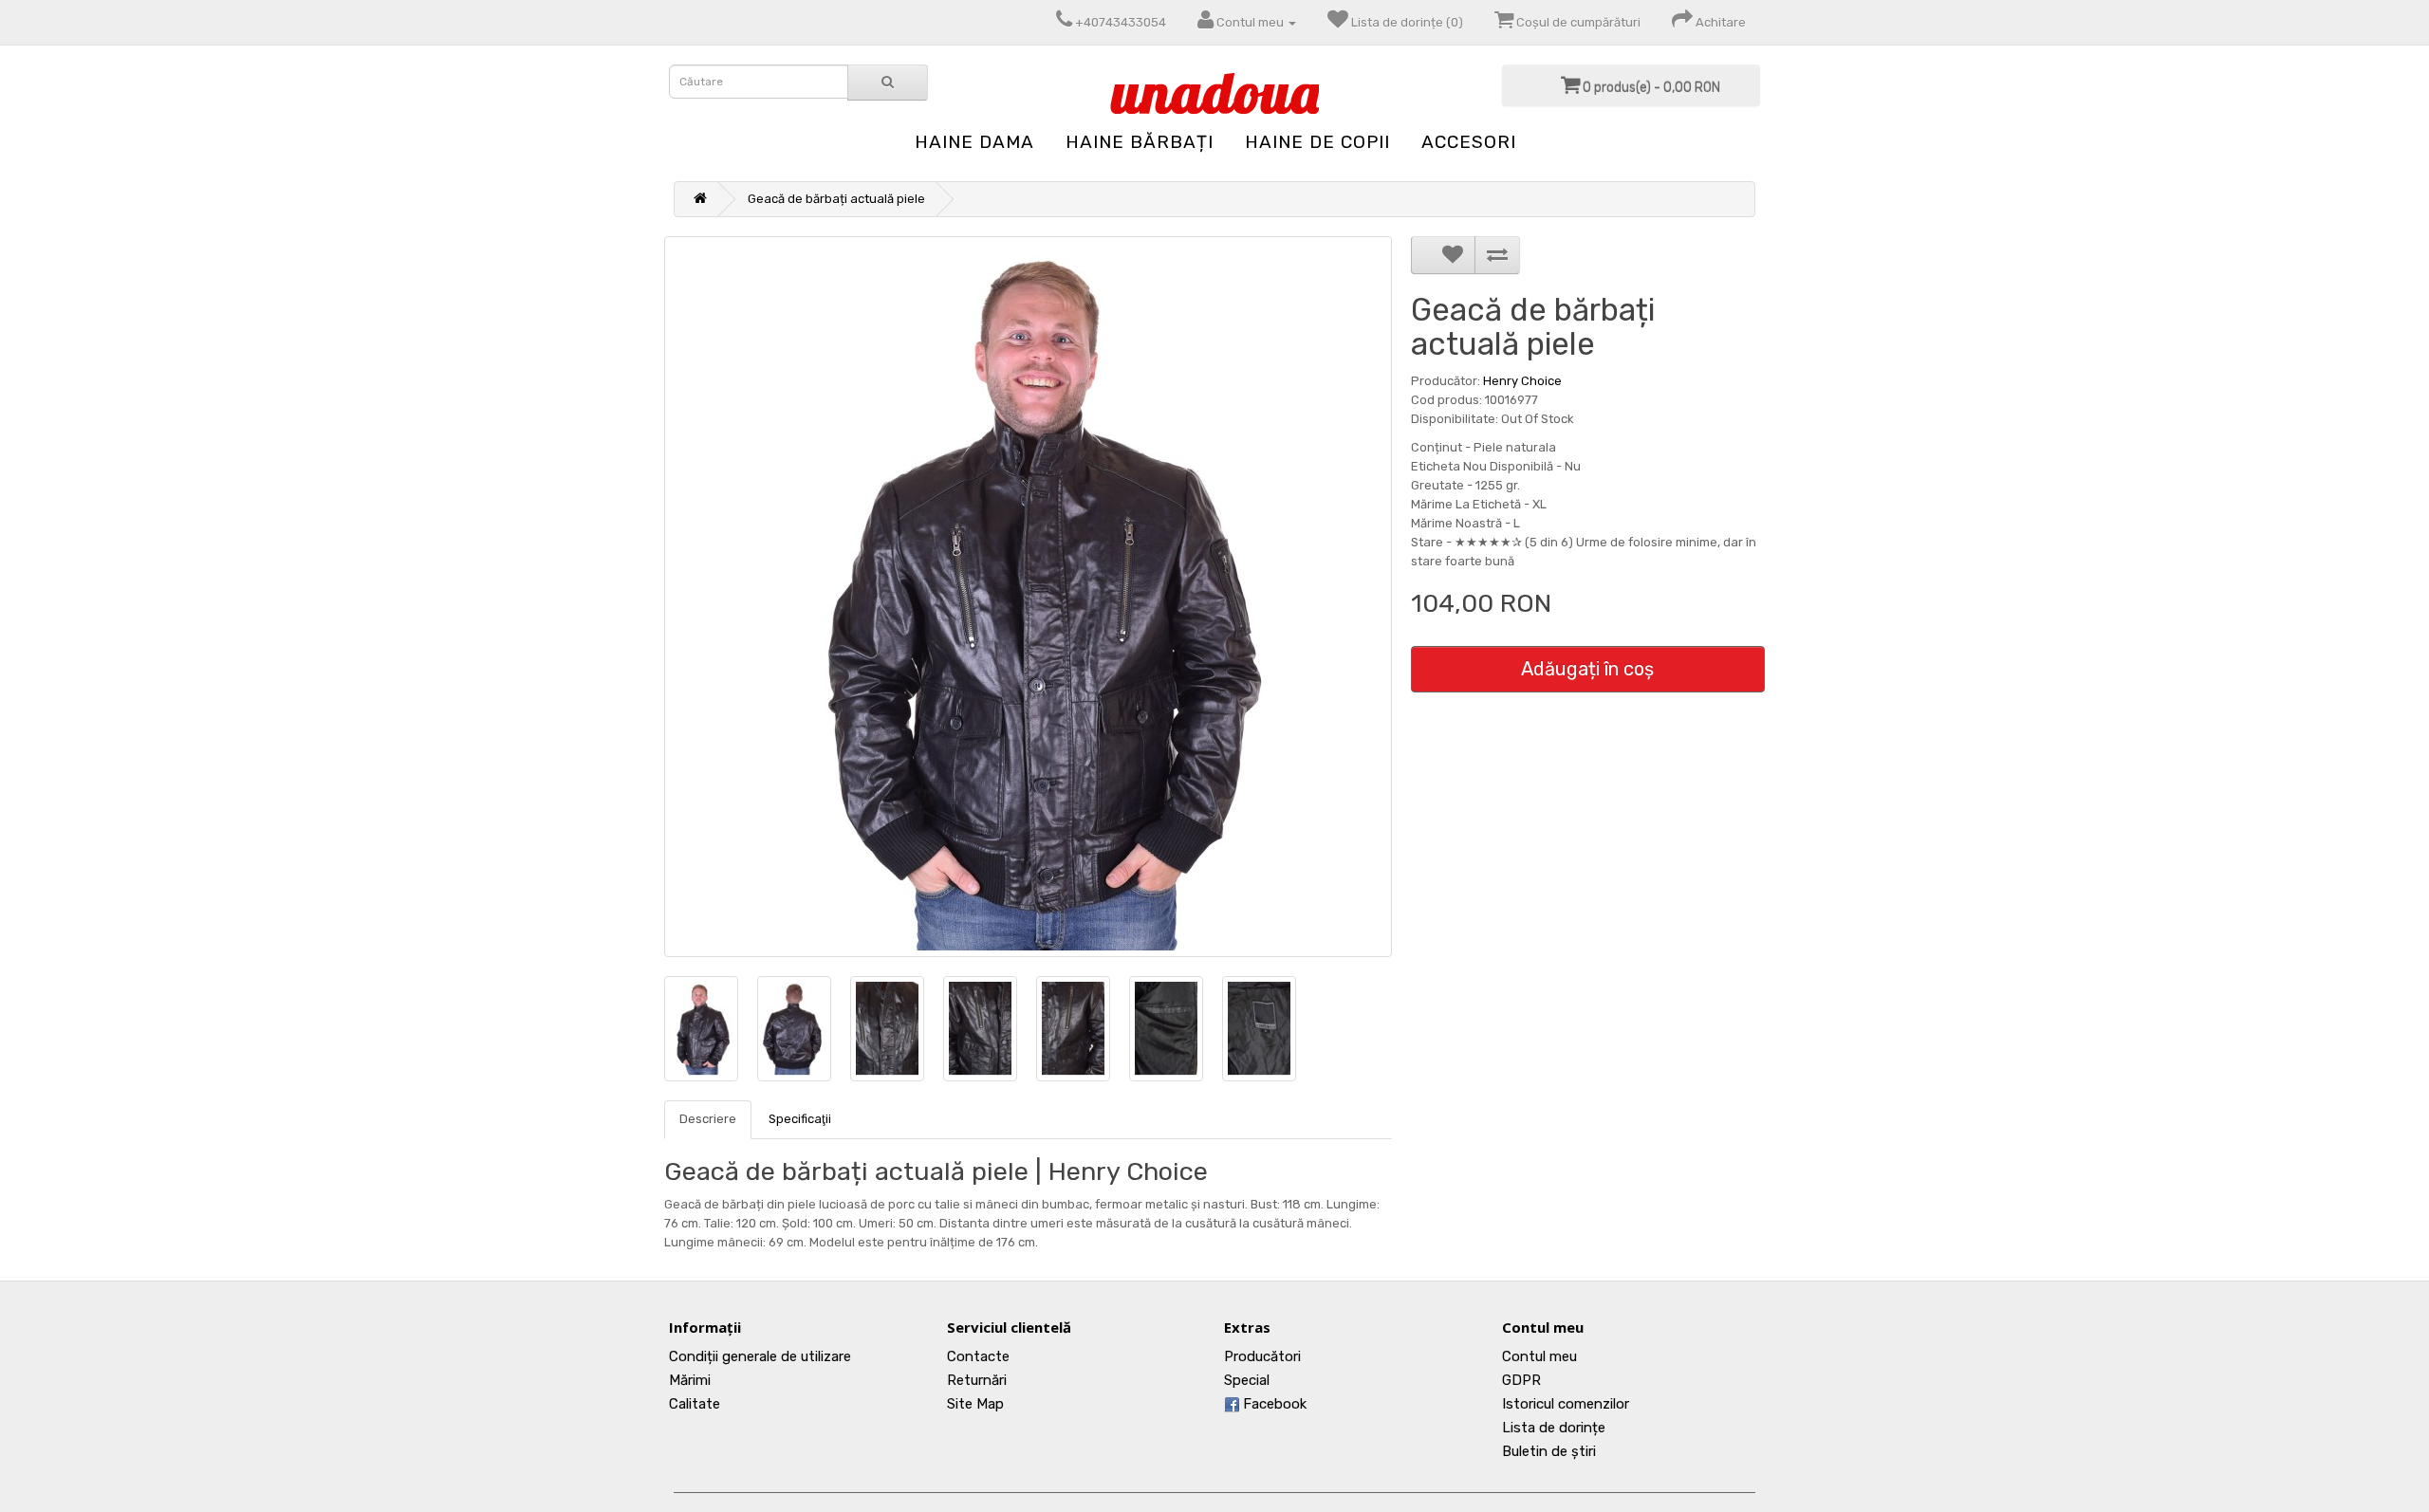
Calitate (695, 1404)
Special (1247, 1380)
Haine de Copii (1317, 142)
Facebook (1273, 1404)
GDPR (1521, 1380)
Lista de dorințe (1554, 1428)
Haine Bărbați (1140, 142)
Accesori (1469, 142)
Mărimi (690, 1380)
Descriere (708, 1119)
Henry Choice (1522, 381)
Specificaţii (800, 1119)
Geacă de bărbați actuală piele (836, 199)
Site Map (975, 1404)
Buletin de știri (1549, 1451)
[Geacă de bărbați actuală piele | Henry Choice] (1028, 597)
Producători (1262, 1356)
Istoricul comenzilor (1566, 1404)
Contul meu (1539, 1356)
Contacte (978, 1356)
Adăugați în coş (1587, 669)
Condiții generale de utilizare (760, 1356)
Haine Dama (974, 142)
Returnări (977, 1380)
